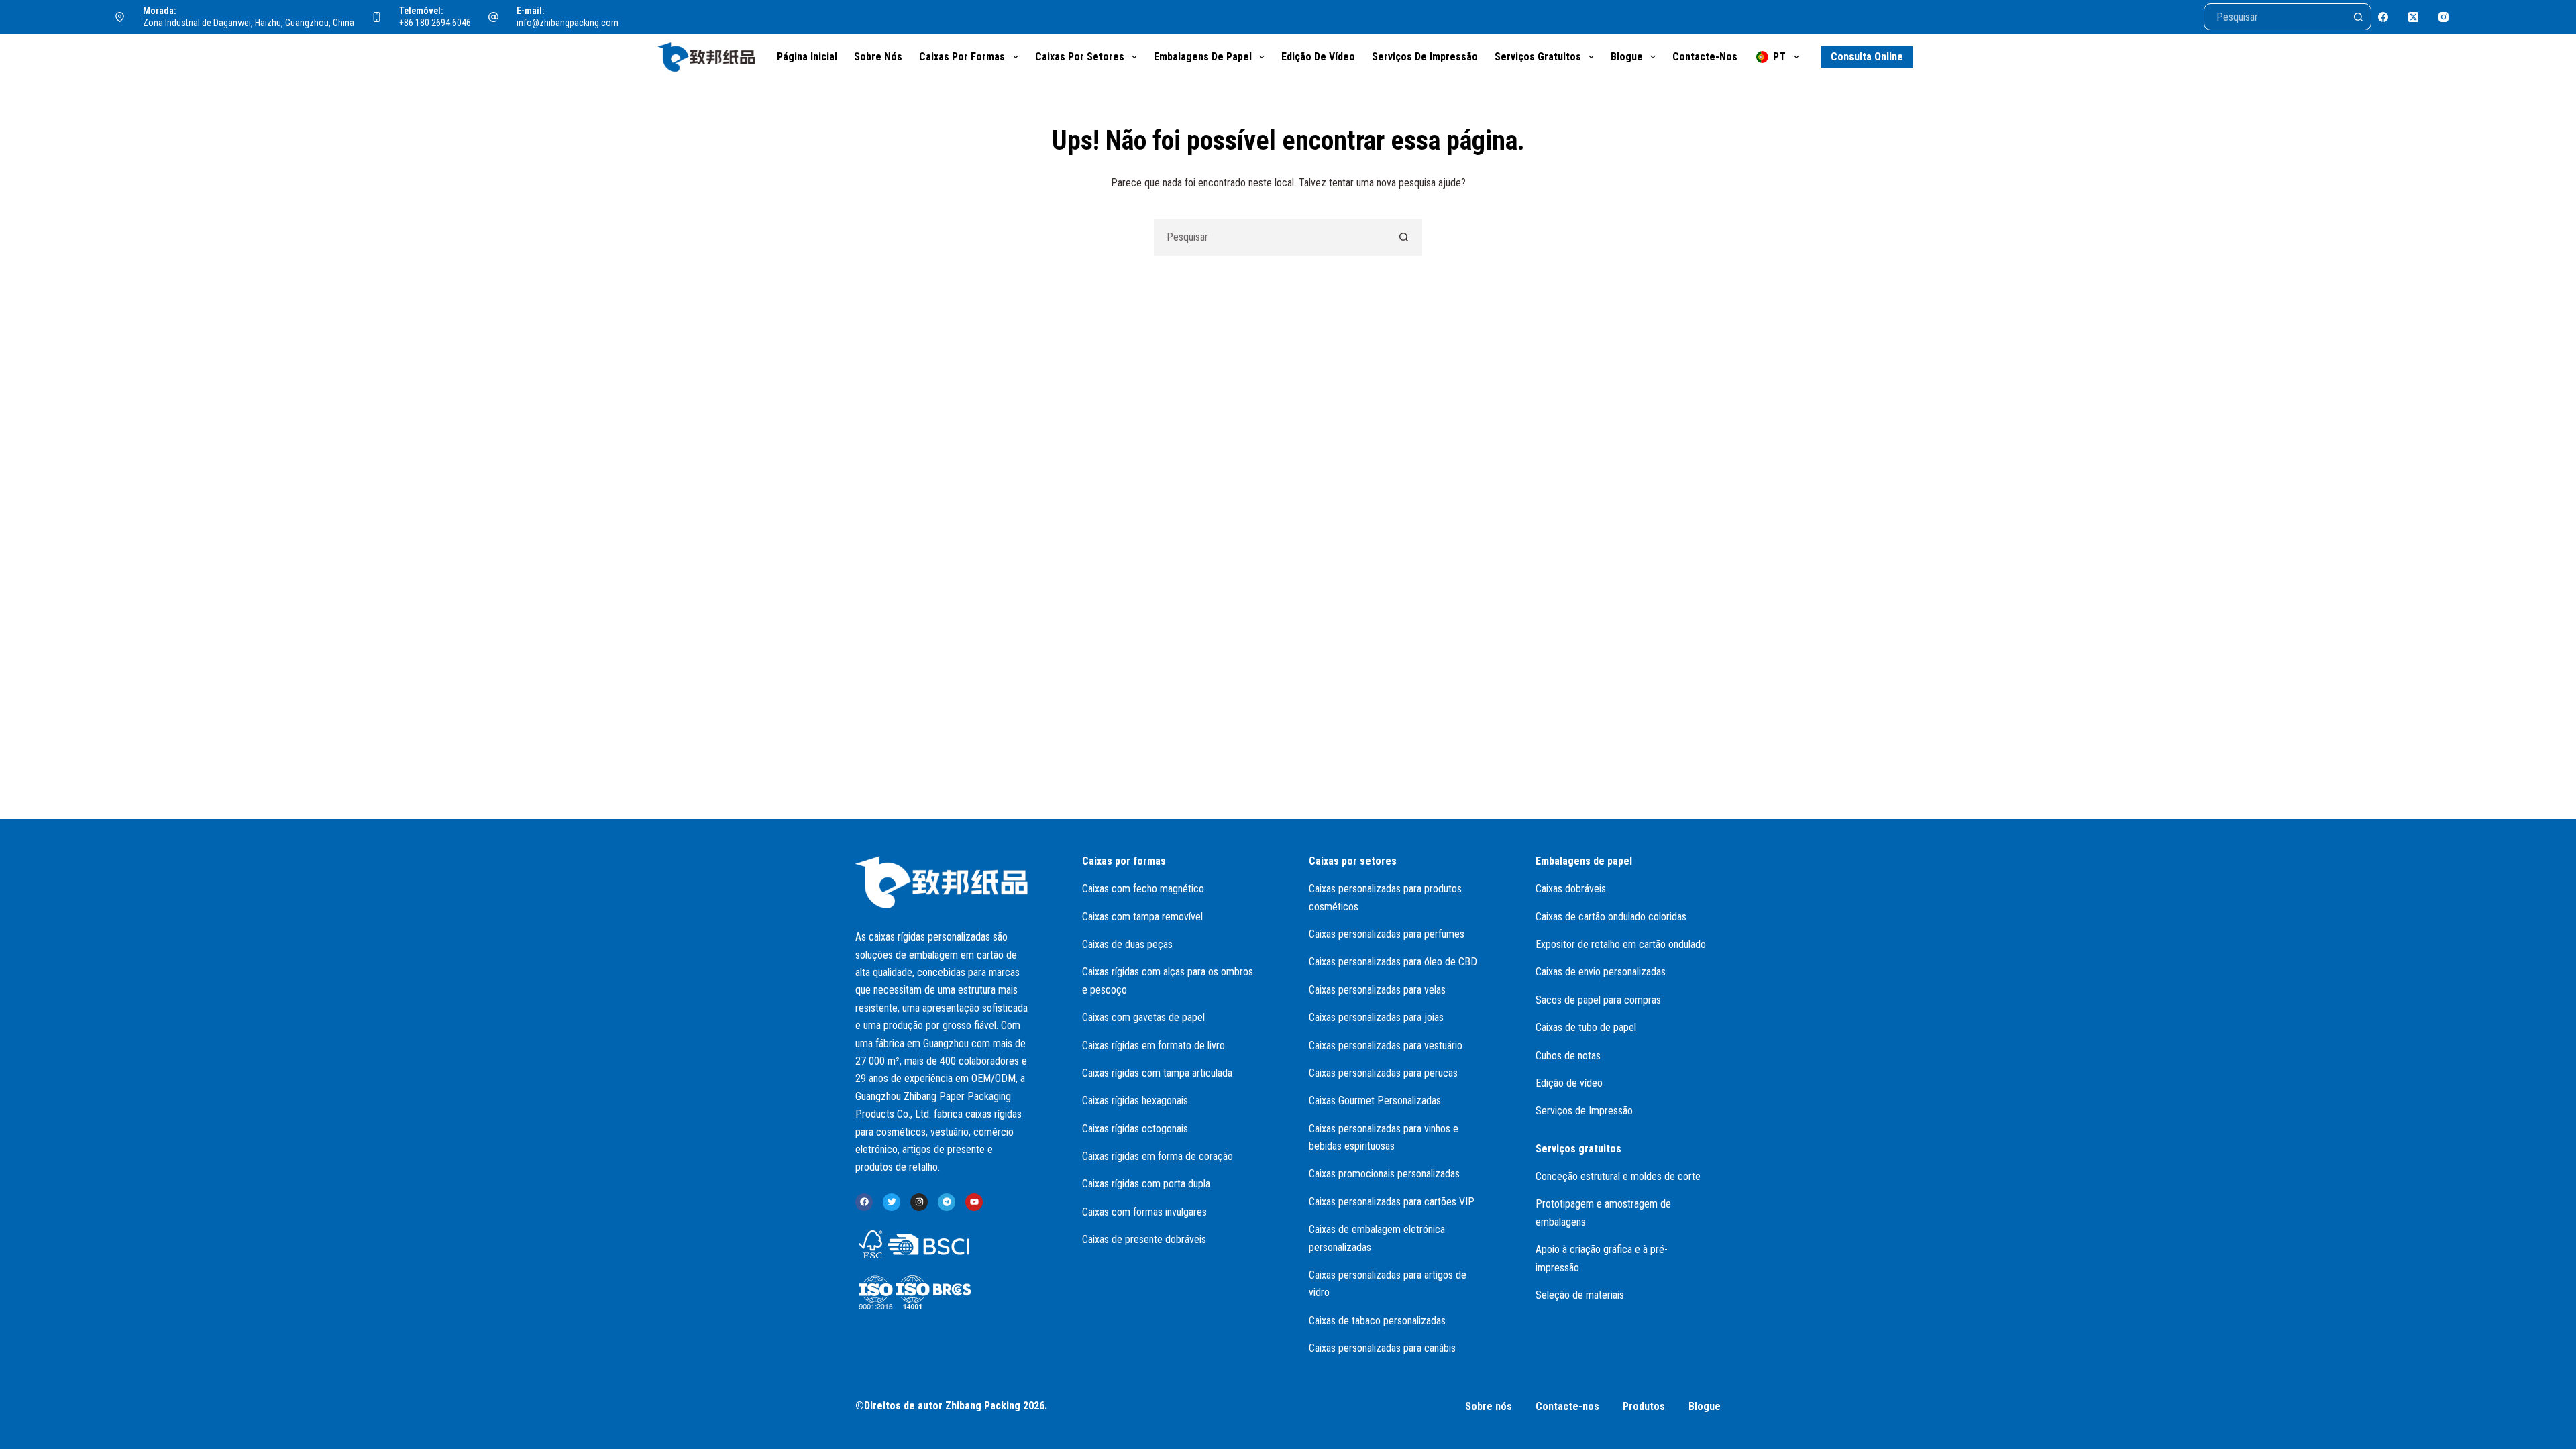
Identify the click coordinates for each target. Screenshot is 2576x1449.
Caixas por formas (962, 57)
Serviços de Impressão (1425, 57)
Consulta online (1867, 57)
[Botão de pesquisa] (2358, 17)
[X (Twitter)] (2413, 17)
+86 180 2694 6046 (435, 23)
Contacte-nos (1705, 57)
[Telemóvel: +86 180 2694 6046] (377, 17)
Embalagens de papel (1203, 57)
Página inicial (807, 57)
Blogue (1627, 57)
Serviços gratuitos (1538, 57)
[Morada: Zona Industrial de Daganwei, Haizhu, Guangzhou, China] (120, 17)
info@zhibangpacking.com (568, 23)
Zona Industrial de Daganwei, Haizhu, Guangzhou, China (249, 23)
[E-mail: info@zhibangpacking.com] (494, 17)
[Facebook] (2383, 17)
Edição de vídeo (1318, 57)
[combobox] (1270, 237)
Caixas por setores (1080, 57)
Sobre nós (878, 57)
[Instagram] (2444, 17)
